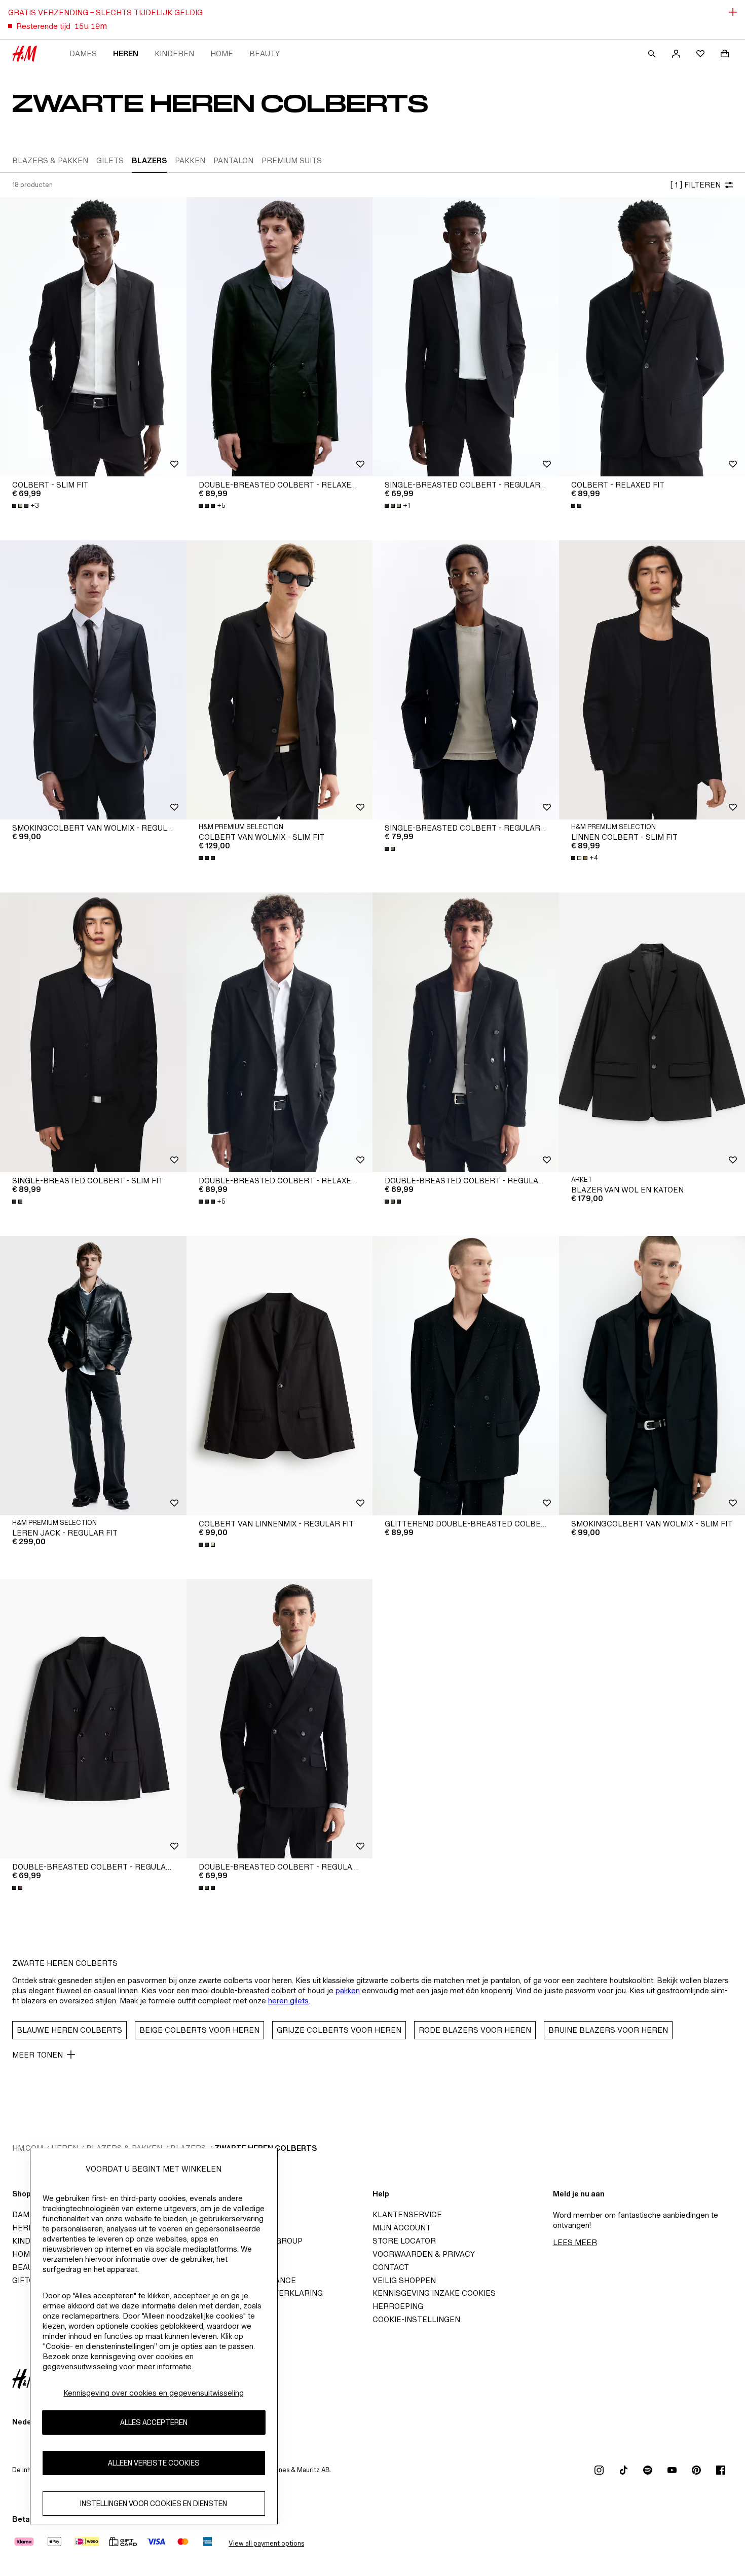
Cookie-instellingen (416, 2319)
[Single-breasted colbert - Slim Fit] (93, 1032)
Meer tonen (38, 2055)
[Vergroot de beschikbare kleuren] (577, 506)
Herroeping (398, 2306)
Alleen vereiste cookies (154, 2463)
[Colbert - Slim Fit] (93, 337)
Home (222, 53)
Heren (126, 53)
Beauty (265, 53)
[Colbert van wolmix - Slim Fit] (280, 680)
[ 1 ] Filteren (695, 185)
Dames (83, 53)
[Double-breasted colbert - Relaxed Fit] (280, 337)
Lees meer (575, 2242)
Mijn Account (402, 2228)
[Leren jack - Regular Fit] (93, 1376)
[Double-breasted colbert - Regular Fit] (466, 1032)
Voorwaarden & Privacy (424, 2254)
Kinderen (174, 53)
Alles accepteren (154, 2423)
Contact (391, 2267)
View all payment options (266, 2543)
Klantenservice (407, 2214)
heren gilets (288, 2001)
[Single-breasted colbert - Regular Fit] (466, 337)
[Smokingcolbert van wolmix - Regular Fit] (93, 680)
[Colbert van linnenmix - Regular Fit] (280, 1376)
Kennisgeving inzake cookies (434, 2293)
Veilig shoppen (404, 2280)
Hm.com (28, 2148)
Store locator (404, 2241)
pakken (348, 1990)
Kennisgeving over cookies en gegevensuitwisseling (154, 2393)
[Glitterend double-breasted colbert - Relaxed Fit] (466, 1376)
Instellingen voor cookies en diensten (154, 2504)
